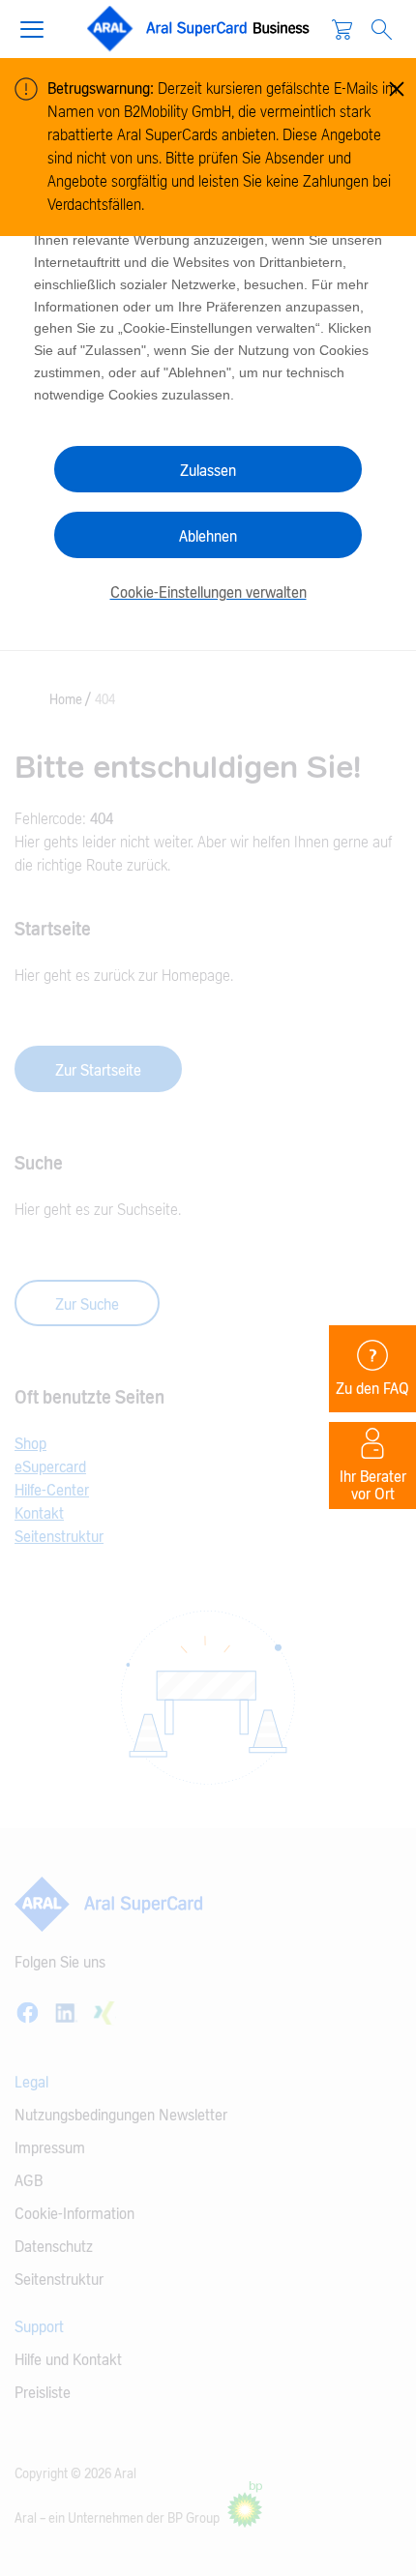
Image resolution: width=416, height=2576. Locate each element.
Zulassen (208, 471)
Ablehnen (208, 537)
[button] (40, 27)
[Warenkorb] (342, 29)
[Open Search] (382, 30)
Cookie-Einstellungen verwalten (208, 593)
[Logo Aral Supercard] (199, 29)
